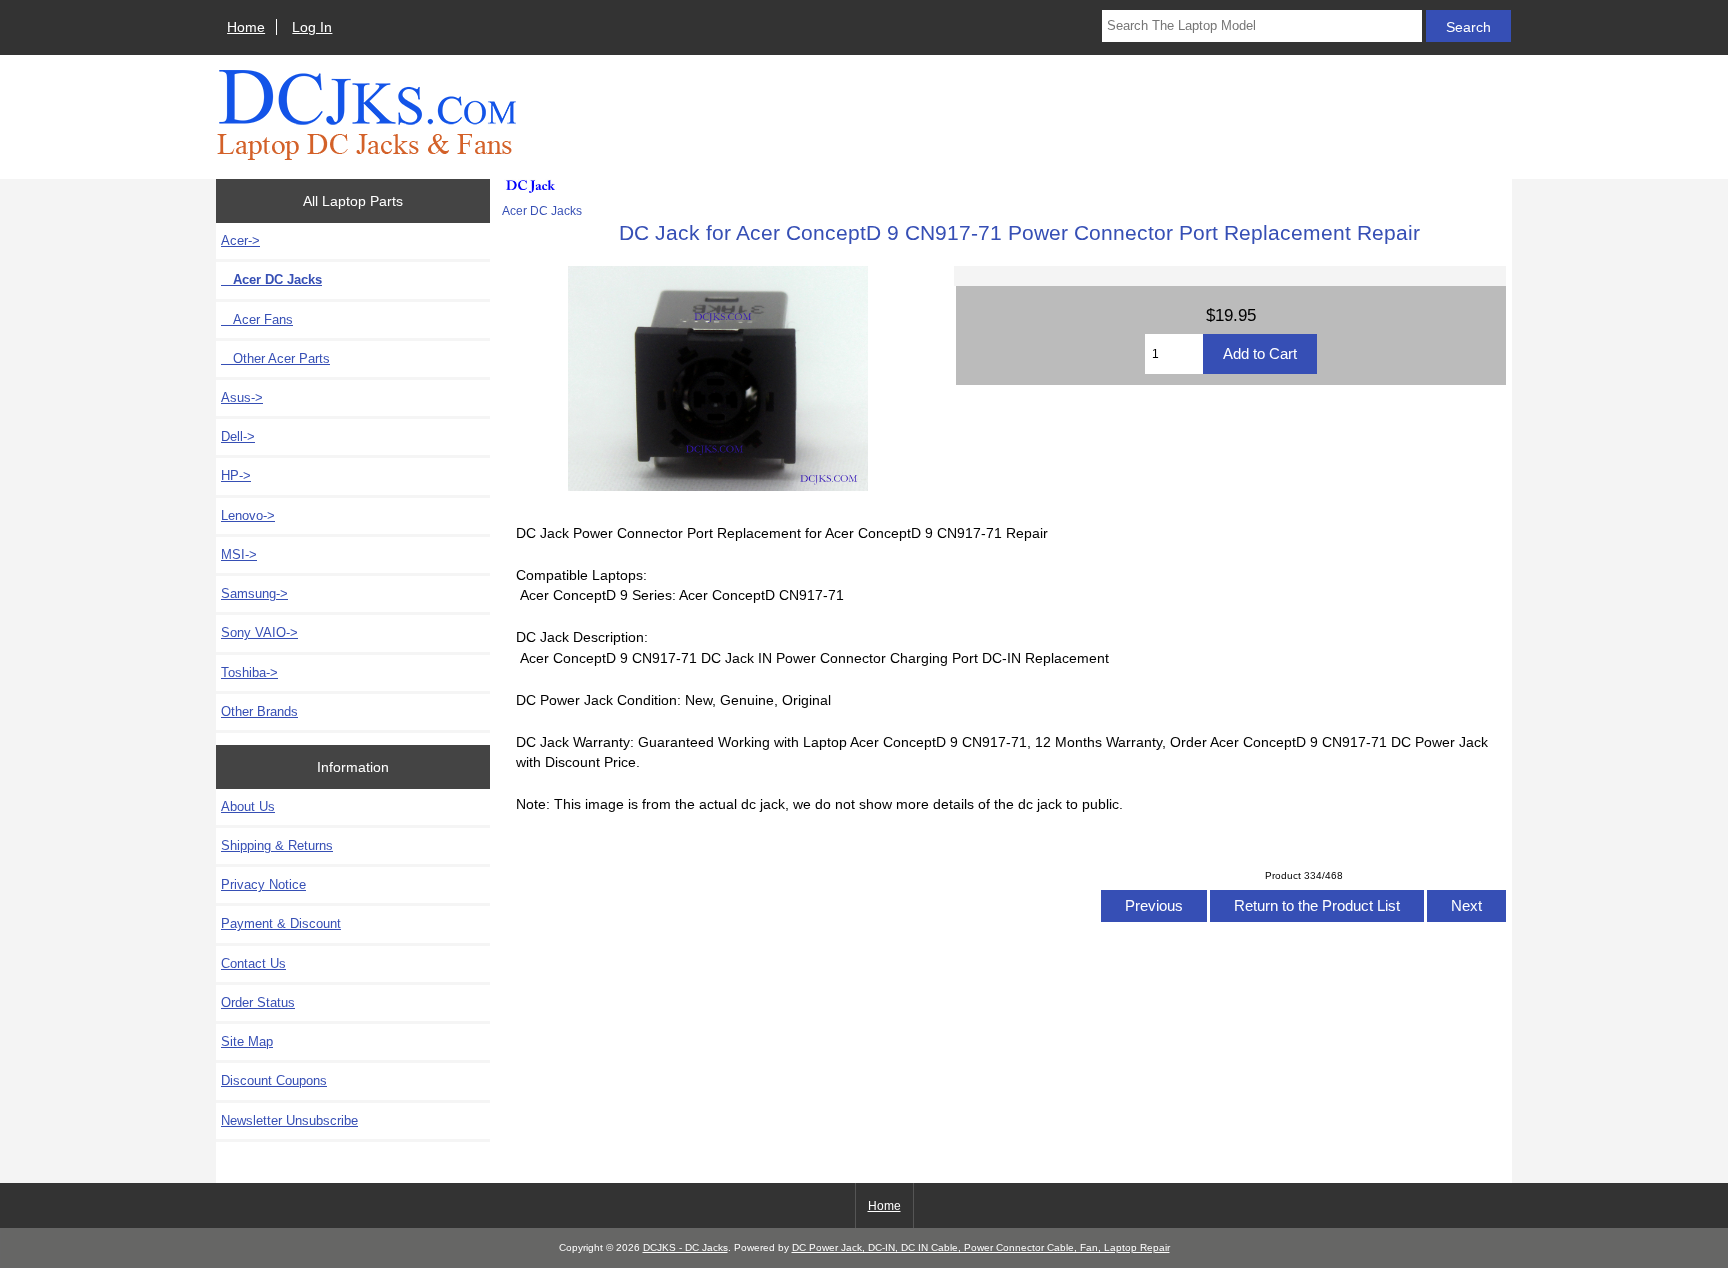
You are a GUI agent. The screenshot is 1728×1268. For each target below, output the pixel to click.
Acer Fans (257, 319)
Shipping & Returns (277, 845)
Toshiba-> (249, 672)
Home (246, 27)
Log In (312, 27)
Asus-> (242, 397)
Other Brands (259, 711)
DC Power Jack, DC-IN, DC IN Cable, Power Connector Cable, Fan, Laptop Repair (981, 1247)
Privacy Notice (263, 884)
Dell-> (238, 436)
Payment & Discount (281, 923)
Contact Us (253, 963)
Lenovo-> (248, 515)
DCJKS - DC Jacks (685, 1247)
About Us (248, 806)
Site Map (247, 1041)
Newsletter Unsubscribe (289, 1120)
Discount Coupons (274, 1080)
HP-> (236, 475)
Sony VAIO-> (259, 632)
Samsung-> (254, 593)
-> (240, 240)
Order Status (258, 1002)
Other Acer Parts (275, 358)
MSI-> (239, 554)
